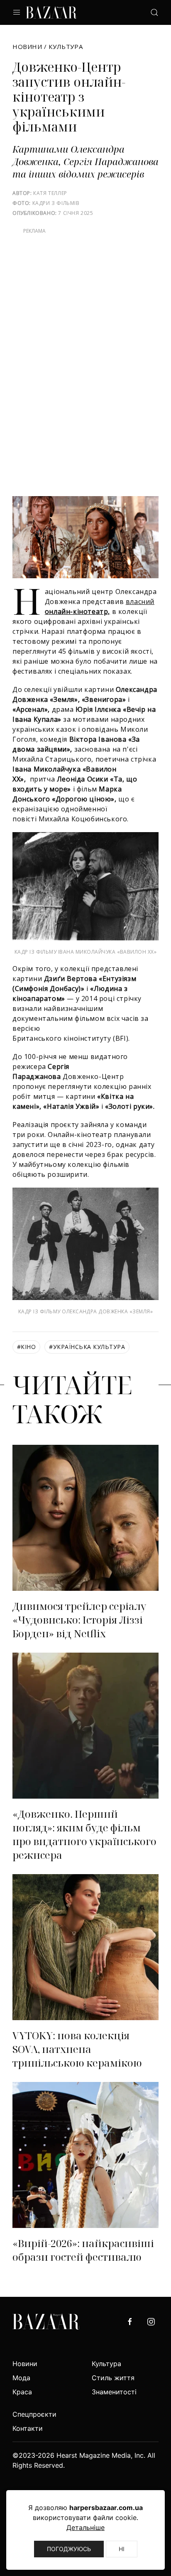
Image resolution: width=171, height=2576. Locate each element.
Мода (21, 2378)
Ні (122, 2549)
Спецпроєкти (34, 2414)
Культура (66, 46)
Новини (27, 46)
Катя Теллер (50, 193)
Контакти (28, 2428)
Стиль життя (113, 2378)
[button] (17, 12)
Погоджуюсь (69, 2549)
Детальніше (85, 2527)
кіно (26, 1347)
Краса (22, 2392)
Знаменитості (114, 2392)
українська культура (87, 1347)
